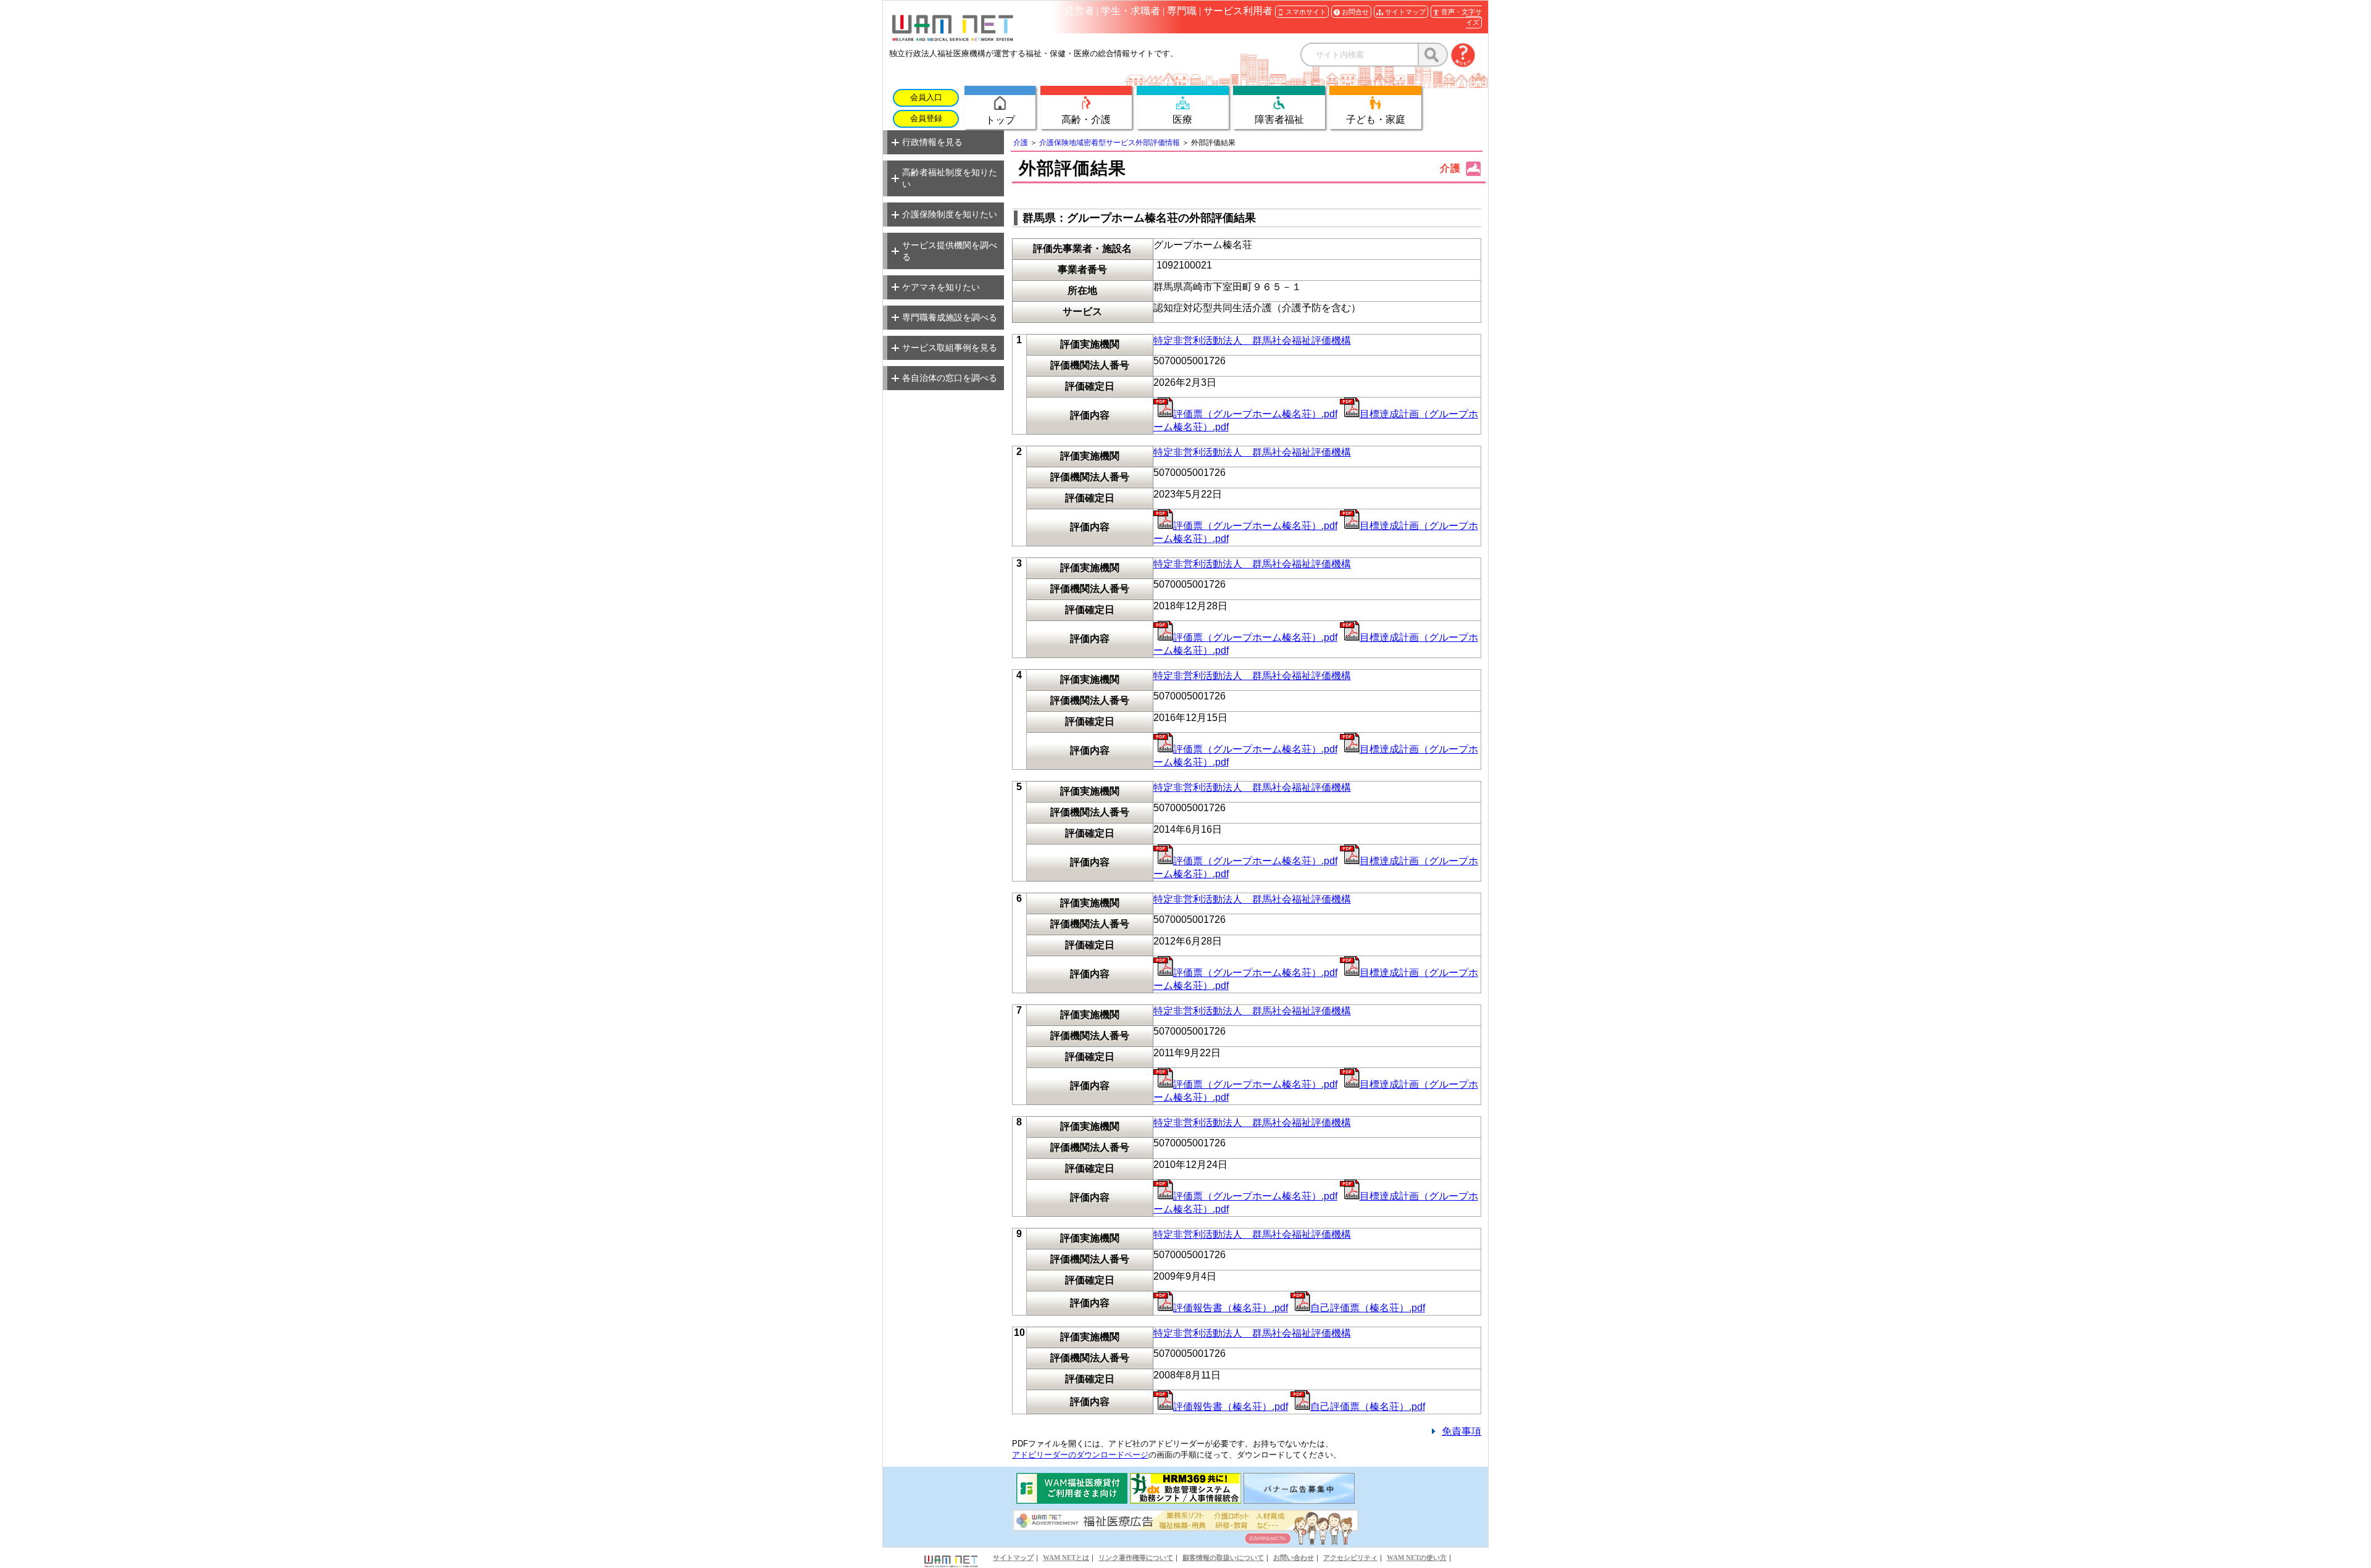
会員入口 (926, 98)
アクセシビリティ (1350, 1558)
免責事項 (1461, 1431)
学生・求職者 (1131, 11)
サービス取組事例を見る (950, 348)
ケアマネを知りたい (941, 287)
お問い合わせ (1294, 1558)
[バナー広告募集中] (1299, 1500)
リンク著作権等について (1136, 1558)
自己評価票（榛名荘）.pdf (1368, 1308)
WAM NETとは (1066, 1558)
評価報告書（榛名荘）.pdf (1231, 1308)
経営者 (1079, 11)
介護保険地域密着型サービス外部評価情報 (1110, 143)
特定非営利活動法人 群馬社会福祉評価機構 (1252, 340)
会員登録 (926, 119)
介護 (1021, 143)
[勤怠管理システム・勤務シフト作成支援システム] (1185, 1500)
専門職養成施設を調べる (950, 317)
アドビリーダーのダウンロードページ (1080, 1455)
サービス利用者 (1238, 11)
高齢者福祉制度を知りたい (950, 178)
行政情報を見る (932, 142)
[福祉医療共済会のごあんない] (1072, 1500)
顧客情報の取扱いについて (1223, 1558)
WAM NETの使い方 (1417, 1558)
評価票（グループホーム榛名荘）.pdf (1255, 414)
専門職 (1182, 11)
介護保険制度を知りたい (950, 214)
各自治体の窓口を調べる (950, 378)
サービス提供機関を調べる (950, 251)
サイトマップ (1013, 1558)
